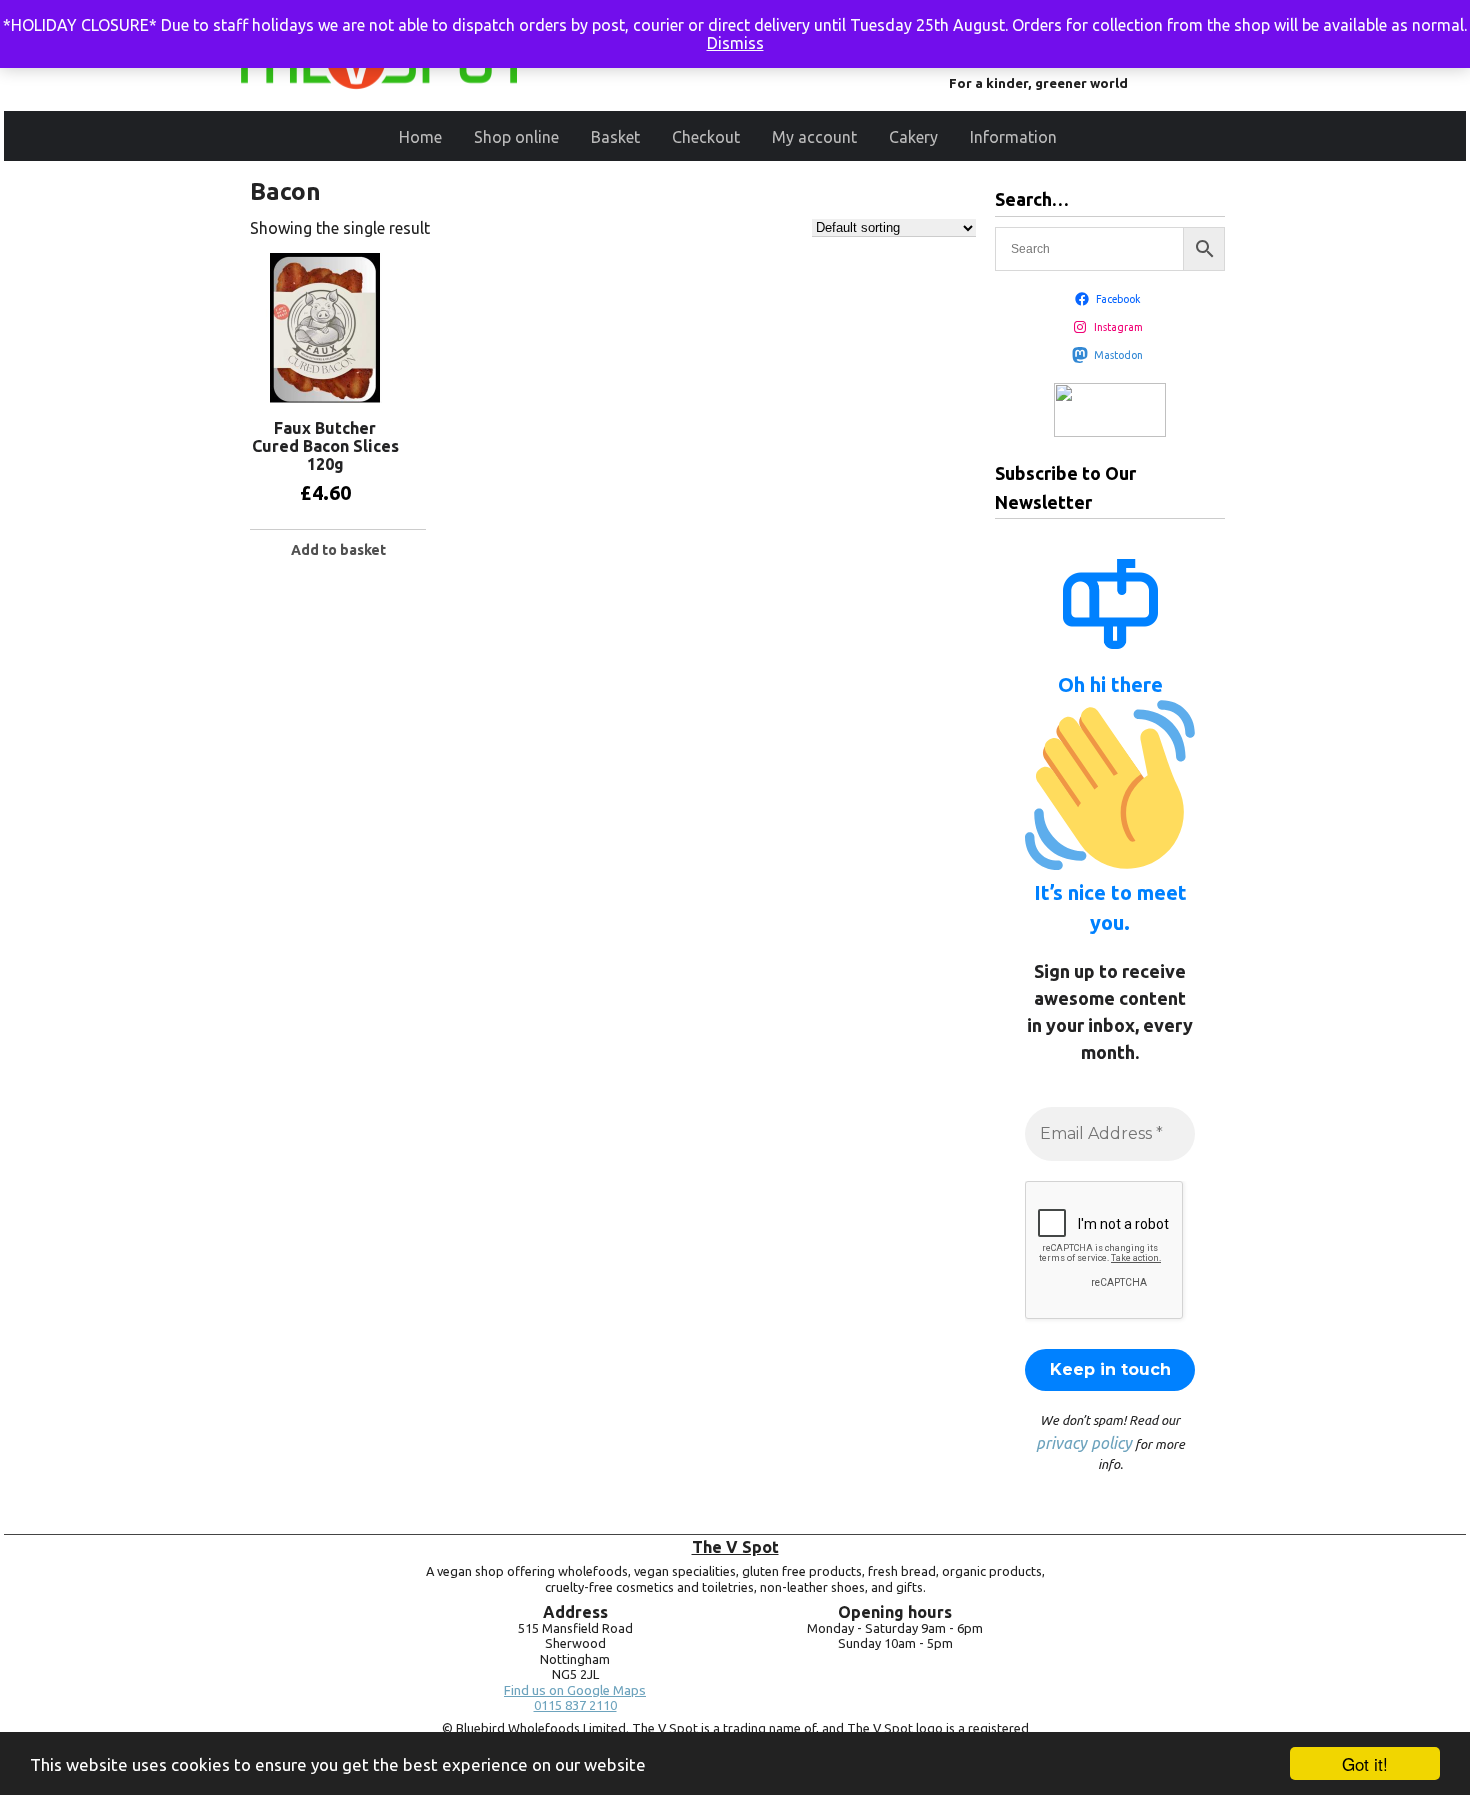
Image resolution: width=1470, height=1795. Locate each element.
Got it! (1365, 1763)
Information (1013, 137)
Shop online (516, 137)
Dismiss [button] (735, 43)
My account (814, 137)
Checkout (706, 137)
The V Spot (735, 1547)
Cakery (913, 137)
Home (420, 137)
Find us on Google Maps (575, 1690)
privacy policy (1084, 1443)
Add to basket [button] (338, 550)
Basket (615, 137)
